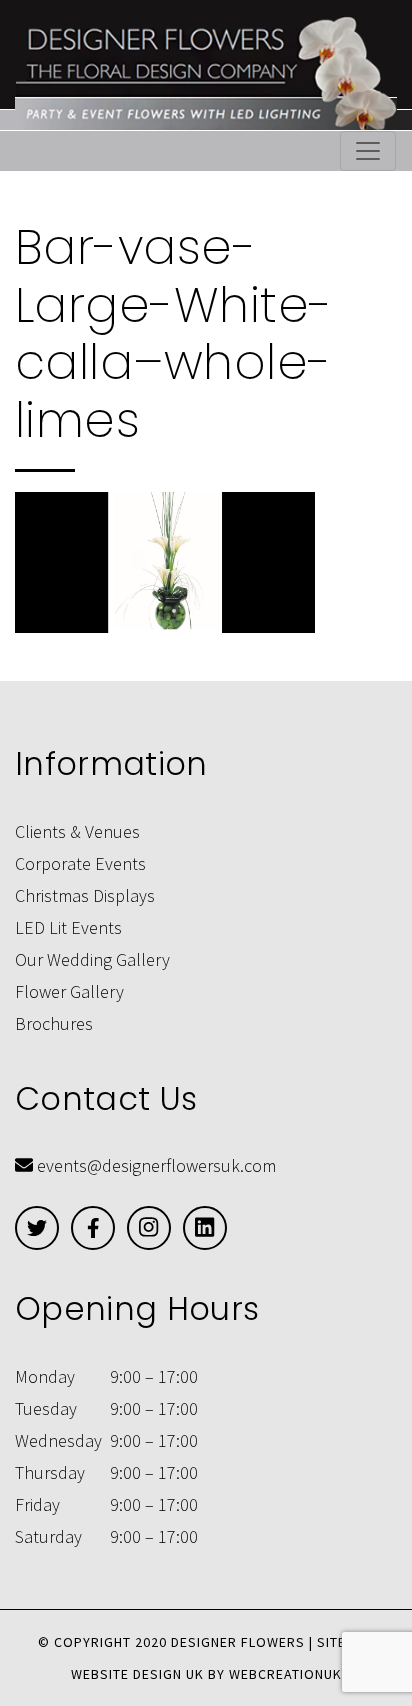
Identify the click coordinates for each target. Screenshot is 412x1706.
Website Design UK (137, 1674)
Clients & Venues (77, 831)
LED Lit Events (68, 927)
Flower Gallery (69, 991)
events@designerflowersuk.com (156, 1165)
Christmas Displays (85, 895)
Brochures (54, 1023)
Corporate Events (80, 863)
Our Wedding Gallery (92, 959)
